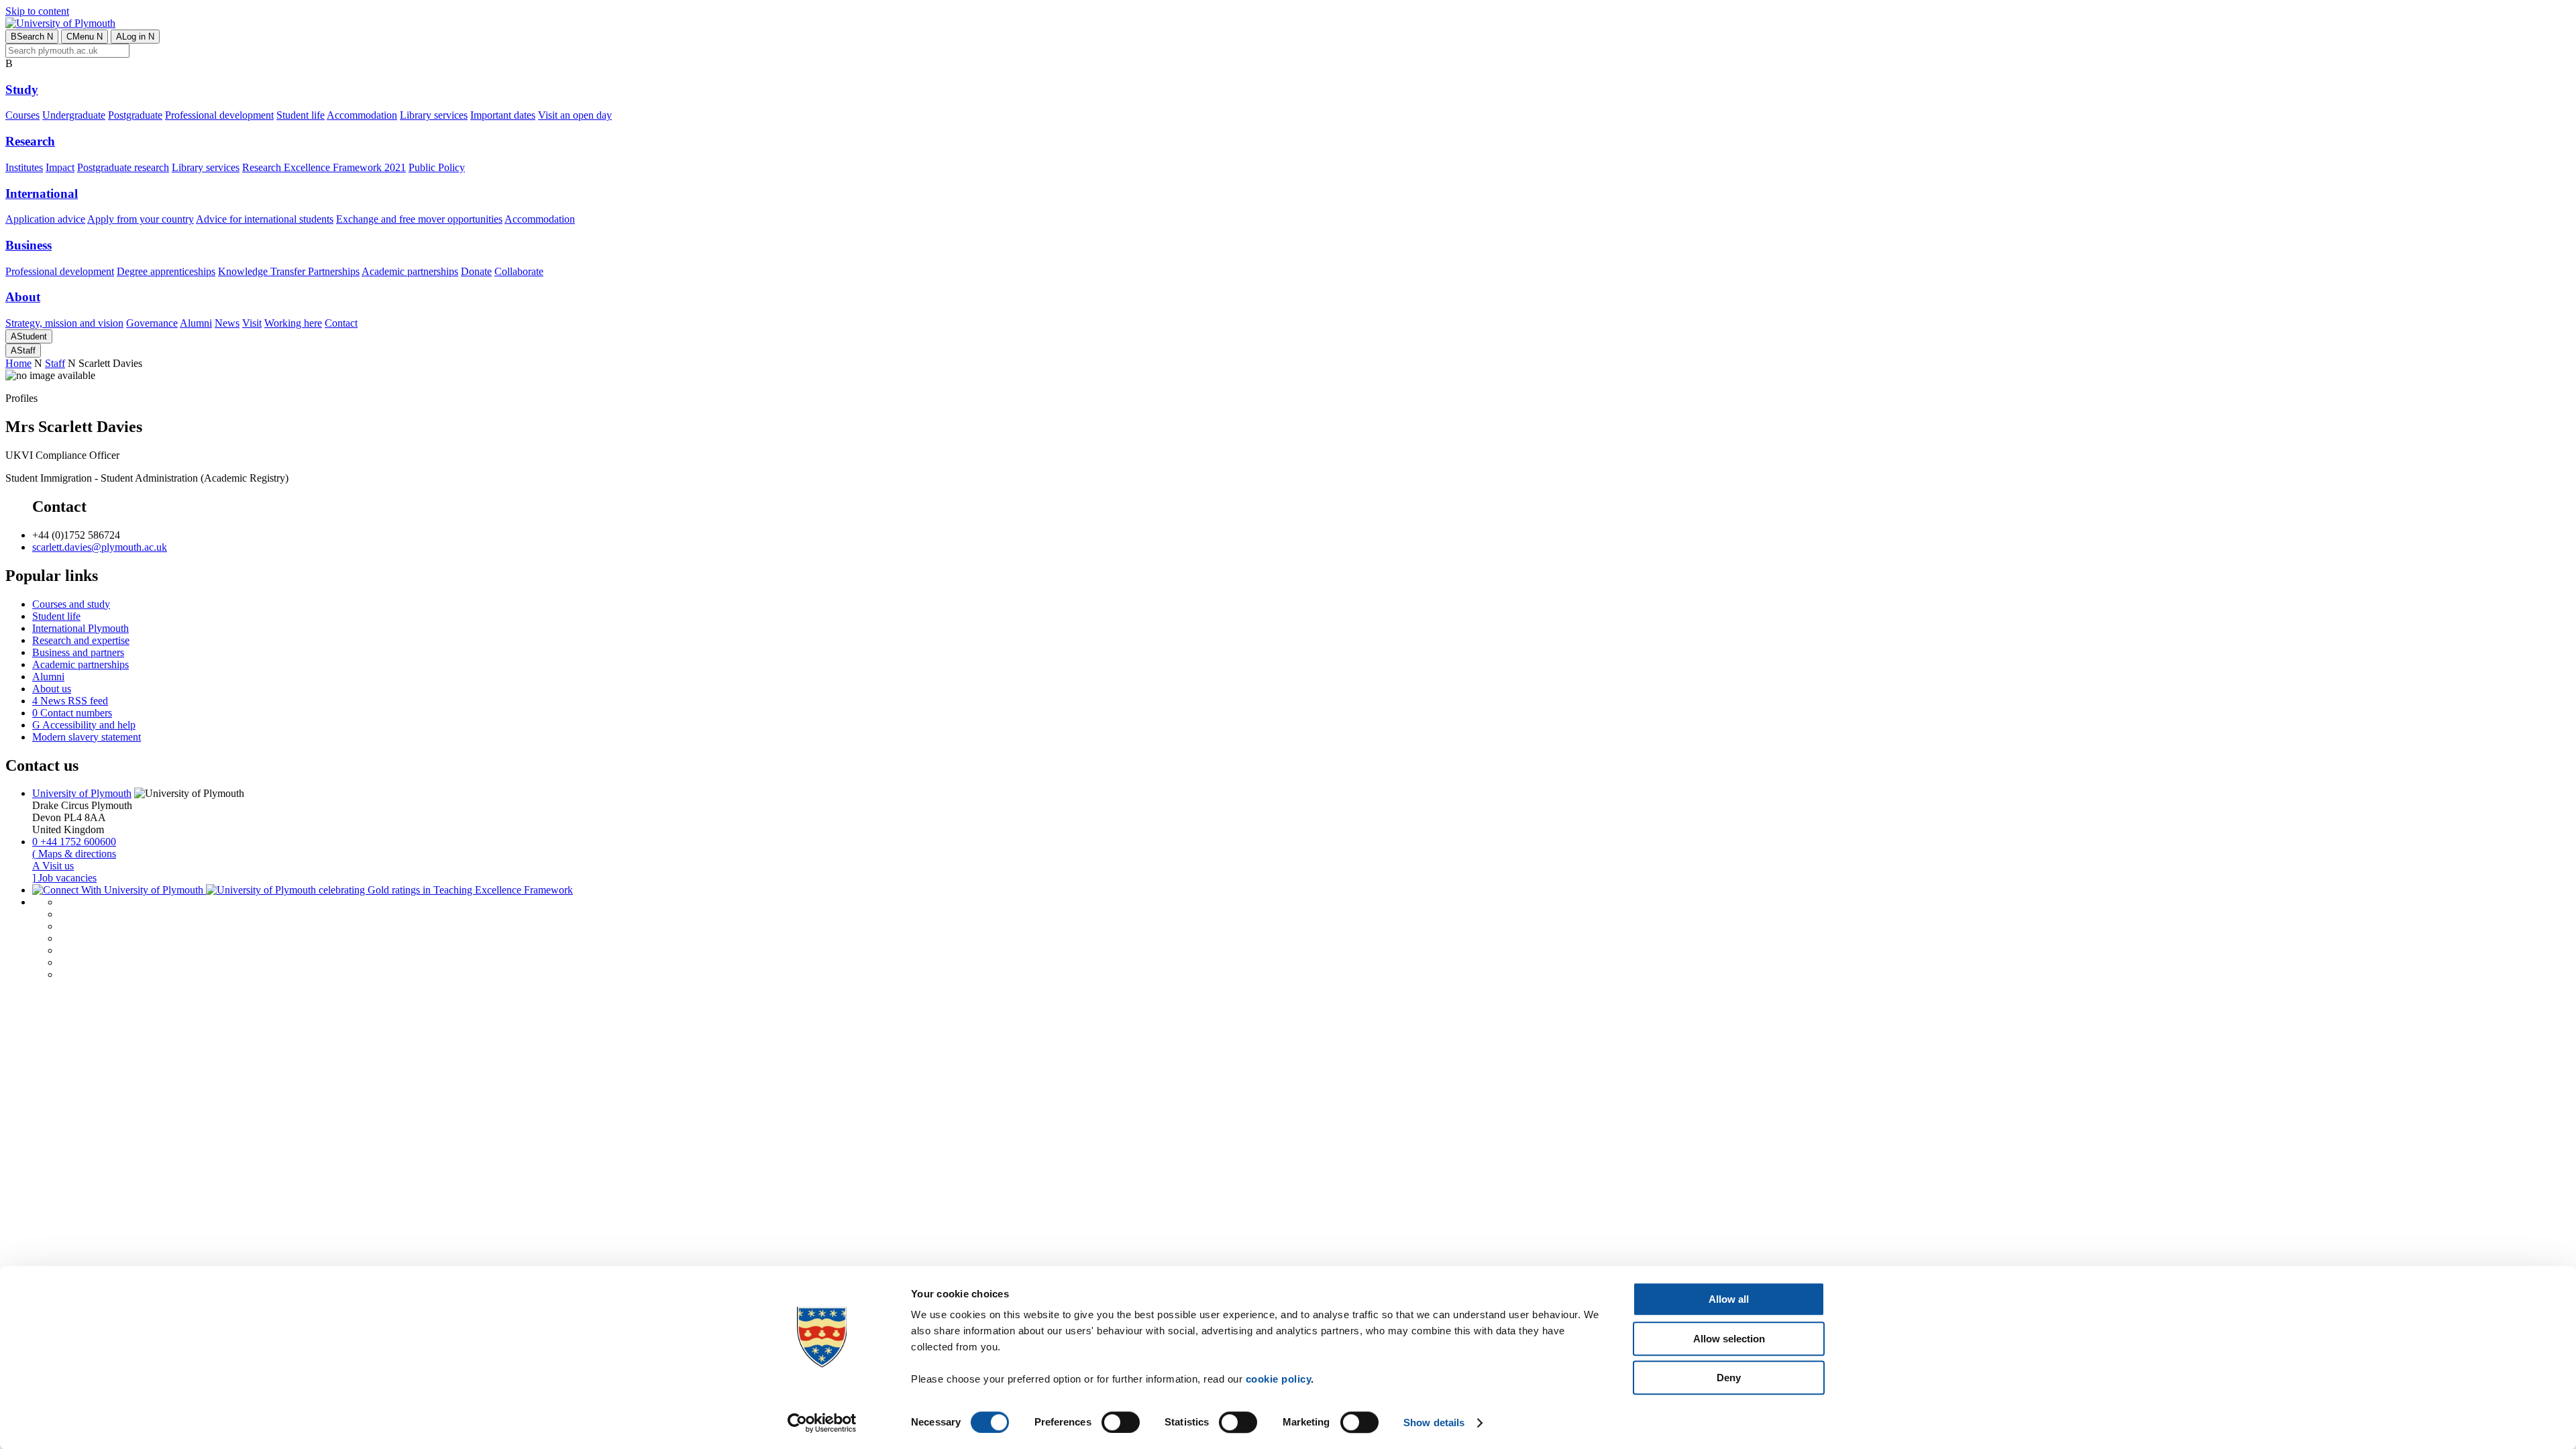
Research (30, 141)
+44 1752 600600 (74, 842)
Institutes (24, 167)
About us (52, 689)
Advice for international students (265, 219)
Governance (152, 323)
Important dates (503, 115)
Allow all (1729, 1299)
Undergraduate (74, 115)
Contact (341, 323)
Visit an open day (575, 115)
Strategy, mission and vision (64, 323)
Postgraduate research (123, 167)
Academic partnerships (410, 271)
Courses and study (71, 604)
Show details (1434, 1423)
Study (22, 90)
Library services (434, 115)
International (42, 194)
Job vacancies (64, 878)
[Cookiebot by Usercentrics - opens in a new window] (822, 1423)
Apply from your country (141, 219)
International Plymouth (80, 628)
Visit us (53, 866)
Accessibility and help (84, 725)
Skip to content (37, 11)
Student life (301, 115)
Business (29, 245)
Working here (293, 323)
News (227, 323)
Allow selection (1729, 1339)
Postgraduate (135, 115)
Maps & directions (74, 854)
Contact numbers (72, 713)
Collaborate (519, 271)
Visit (252, 323)
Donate (476, 271)
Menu (85, 37)
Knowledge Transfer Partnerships (289, 271)
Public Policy (437, 167)
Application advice (45, 219)
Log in (135, 37)
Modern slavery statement (87, 737)
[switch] (1121, 1422)
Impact (60, 167)
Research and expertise (81, 640)
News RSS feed (70, 701)
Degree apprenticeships (166, 271)
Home (18, 363)
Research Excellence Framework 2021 (324, 167)
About (23, 297)
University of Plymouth (82, 793)
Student (29, 336)
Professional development (219, 115)
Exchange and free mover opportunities (419, 219)
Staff (23, 351)
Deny (1729, 1378)
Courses (22, 115)
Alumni (196, 323)
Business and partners (78, 652)
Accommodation (362, 115)
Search (32, 37)
